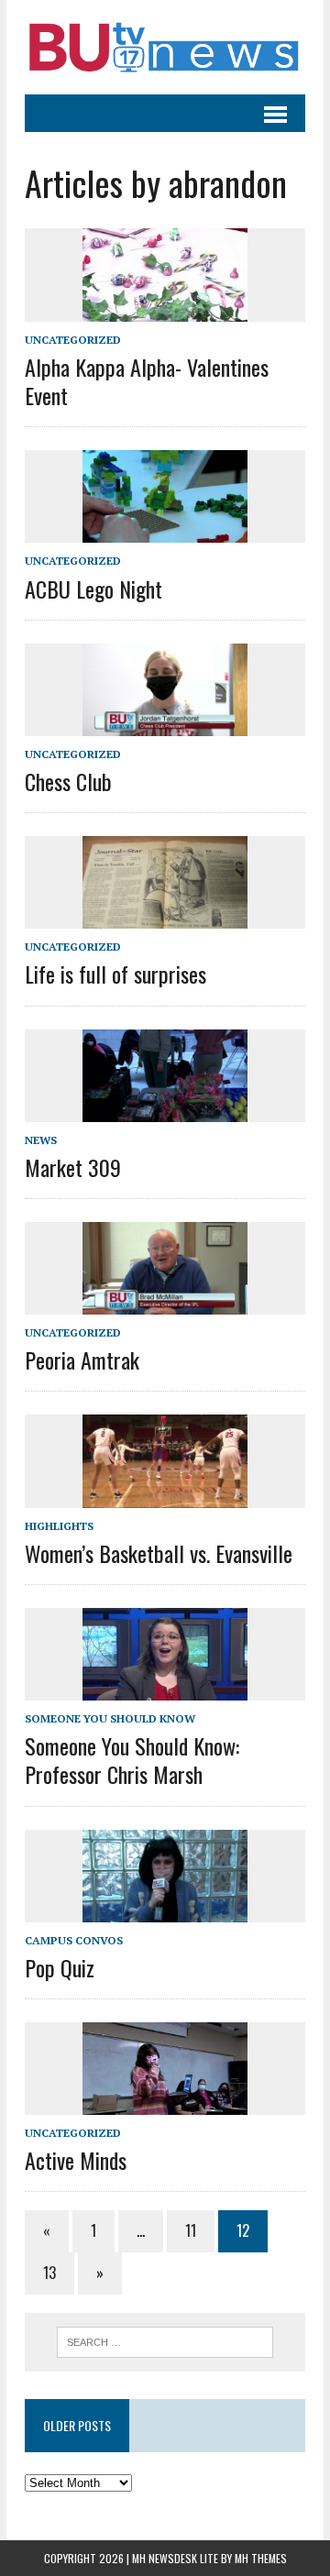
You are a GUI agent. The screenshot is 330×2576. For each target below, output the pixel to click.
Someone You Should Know (110, 1718)
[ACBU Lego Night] (165, 531)
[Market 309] (165, 1109)
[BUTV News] (165, 47)
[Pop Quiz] (165, 1910)
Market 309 (73, 1167)
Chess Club (68, 781)
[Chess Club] (165, 723)
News (41, 1140)
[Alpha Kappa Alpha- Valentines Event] (165, 309)
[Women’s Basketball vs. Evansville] (165, 1495)
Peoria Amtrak (82, 1360)
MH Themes (261, 2558)
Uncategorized (73, 340)
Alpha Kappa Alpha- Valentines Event (147, 381)
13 (49, 2273)
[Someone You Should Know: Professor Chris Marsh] (165, 1688)
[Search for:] (165, 2340)
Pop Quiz (60, 1967)
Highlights (59, 1526)
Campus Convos (74, 1940)
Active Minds (76, 2160)
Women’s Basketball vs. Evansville (159, 1553)
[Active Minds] (165, 2102)
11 (191, 2230)
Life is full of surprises (115, 974)
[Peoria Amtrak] (165, 1303)
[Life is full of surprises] (165, 917)
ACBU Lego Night (93, 589)
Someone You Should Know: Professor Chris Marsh (132, 1760)
